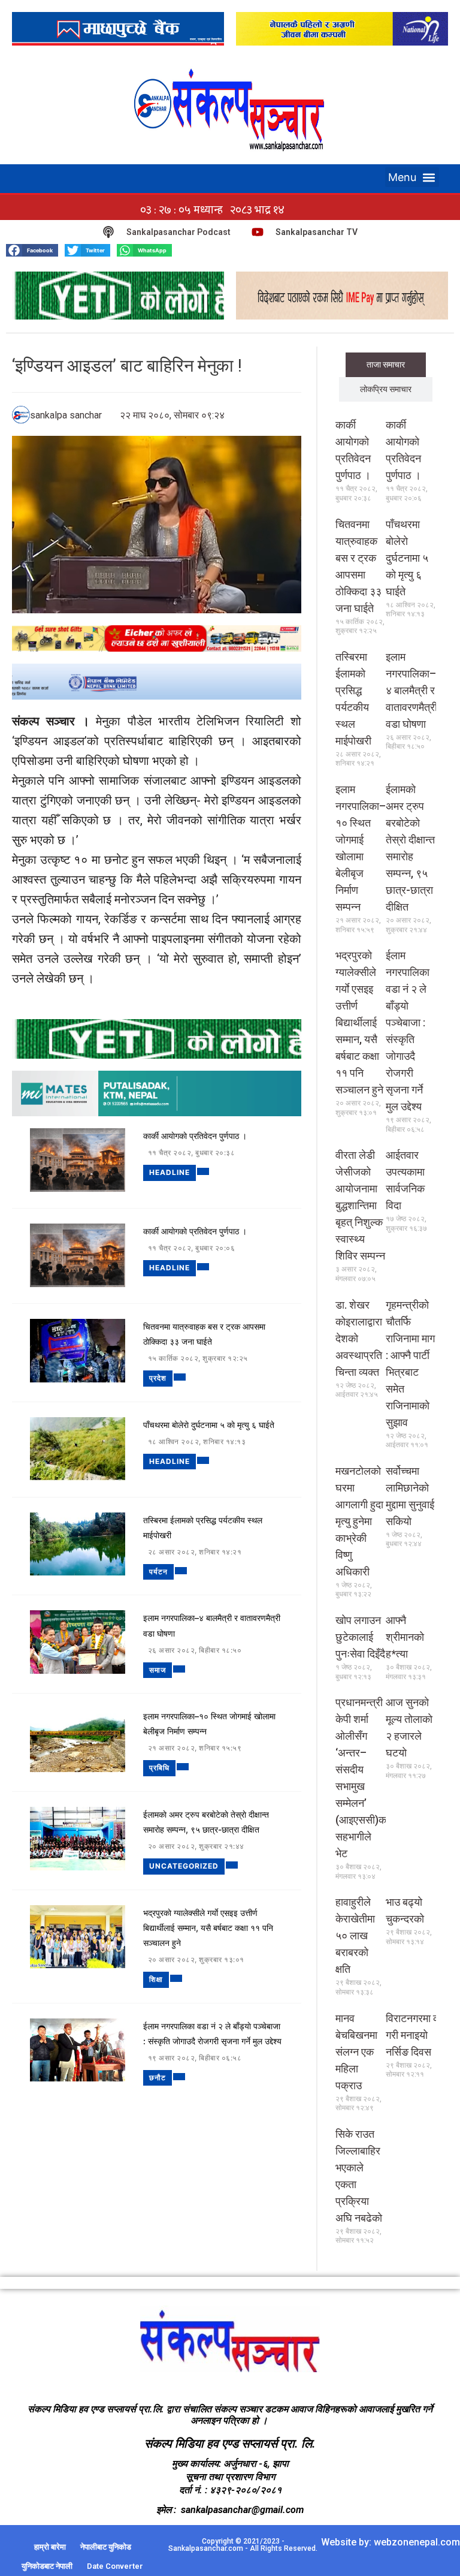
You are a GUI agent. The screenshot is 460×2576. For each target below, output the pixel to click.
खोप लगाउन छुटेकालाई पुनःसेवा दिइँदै (360, 1637)
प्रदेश (158, 1378)
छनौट (158, 2078)
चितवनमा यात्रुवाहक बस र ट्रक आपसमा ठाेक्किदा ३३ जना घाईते (204, 1334)
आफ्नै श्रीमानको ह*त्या (405, 1637)
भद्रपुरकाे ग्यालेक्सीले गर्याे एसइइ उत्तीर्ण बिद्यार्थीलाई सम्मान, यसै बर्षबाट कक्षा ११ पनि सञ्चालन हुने (208, 1928)
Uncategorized (184, 1866)
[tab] (386, 365)
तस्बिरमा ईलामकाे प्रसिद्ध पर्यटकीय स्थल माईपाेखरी (203, 1527)
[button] (412, 177)
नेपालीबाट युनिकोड (106, 2547)
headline (170, 1172)
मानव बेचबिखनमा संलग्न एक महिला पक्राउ (356, 2052)
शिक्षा (156, 1979)
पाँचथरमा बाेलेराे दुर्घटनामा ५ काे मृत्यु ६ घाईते (209, 1425)
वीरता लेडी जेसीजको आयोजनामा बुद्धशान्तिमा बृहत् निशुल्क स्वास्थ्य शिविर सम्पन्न (360, 1205)
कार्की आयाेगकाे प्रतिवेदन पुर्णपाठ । (195, 1136)
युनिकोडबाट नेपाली (47, 2566)
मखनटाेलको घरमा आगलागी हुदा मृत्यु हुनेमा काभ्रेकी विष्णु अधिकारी (359, 1521)
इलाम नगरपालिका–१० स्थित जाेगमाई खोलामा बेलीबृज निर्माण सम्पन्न (209, 1724)
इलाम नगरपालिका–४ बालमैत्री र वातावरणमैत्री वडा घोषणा (212, 1625)
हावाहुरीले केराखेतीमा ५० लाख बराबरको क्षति (355, 1935)
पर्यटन (158, 1572)
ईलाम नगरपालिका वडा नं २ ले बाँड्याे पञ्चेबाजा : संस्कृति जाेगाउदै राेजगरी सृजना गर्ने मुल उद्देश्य (212, 2033)
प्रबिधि (159, 1768)
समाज (158, 1670)
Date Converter (115, 2566)
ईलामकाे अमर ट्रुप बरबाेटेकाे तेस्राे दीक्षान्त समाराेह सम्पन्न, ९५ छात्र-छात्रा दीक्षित (206, 1822)
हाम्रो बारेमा (50, 2547)
